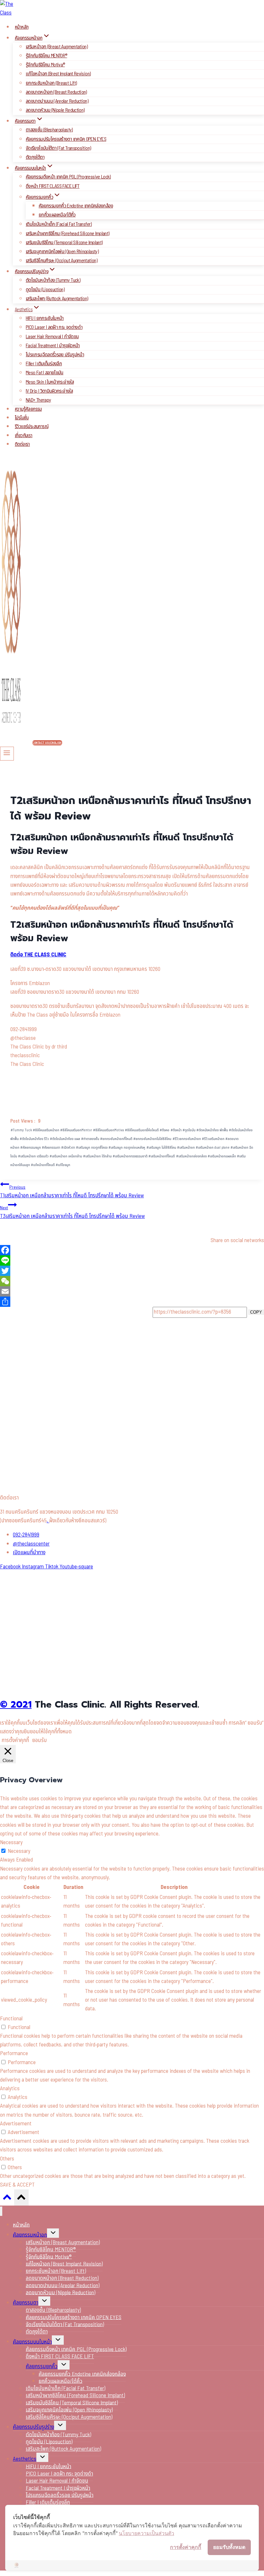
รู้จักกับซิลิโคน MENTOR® (46, 56)
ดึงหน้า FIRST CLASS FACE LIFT (53, 186)
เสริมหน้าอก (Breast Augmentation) (57, 47)
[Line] (132, 1260)
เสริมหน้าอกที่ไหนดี (162, 1156)
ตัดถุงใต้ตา (35, 157)
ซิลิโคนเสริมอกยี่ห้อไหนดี (142, 1130)
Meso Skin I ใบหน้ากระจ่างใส (50, 382)
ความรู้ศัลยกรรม (28, 409)
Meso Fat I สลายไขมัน (45, 373)
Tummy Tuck (21, 1130)
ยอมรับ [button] (39, 1740)
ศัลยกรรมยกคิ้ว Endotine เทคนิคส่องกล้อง (76, 206)
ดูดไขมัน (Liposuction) (45, 290)
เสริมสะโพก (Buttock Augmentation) (57, 299)
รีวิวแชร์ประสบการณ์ (32, 427)
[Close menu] (1, 2211)
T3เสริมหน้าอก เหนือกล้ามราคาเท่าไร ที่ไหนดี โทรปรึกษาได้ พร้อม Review (72, 1212)
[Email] (132, 1291)
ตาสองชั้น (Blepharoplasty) (49, 130)
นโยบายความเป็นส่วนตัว (146, 2533)
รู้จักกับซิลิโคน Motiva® (45, 65)
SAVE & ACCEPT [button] (17, 2185)
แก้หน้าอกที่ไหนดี (43, 1165)
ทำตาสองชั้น (90, 1139)
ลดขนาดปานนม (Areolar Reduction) (57, 101)
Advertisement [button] (16, 2124)
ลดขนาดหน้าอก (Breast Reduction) (56, 92)
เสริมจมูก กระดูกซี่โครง (92, 1148)
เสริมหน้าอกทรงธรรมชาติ (130, 1156)
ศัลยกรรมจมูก (31, 1148)
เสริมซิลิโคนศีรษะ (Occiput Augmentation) (61, 261)
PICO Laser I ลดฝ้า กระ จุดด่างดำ (54, 327)
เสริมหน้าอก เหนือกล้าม (66, 1156)
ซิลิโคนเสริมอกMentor (76, 1130)
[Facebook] (132, 1250)
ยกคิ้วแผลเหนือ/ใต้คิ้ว (57, 215)
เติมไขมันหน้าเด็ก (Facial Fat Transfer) (59, 224)
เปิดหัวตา (68, 1148)
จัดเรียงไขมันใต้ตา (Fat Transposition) (58, 148)
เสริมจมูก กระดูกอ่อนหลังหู (127, 1148)
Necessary (19, 1851)
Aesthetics (25, 2459)
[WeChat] (132, 1281)
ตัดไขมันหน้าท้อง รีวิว (34, 1139)
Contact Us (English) (47, 743)
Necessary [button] (11, 1843)
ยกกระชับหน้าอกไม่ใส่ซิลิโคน (152, 1139)
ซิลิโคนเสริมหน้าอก (46, 1130)
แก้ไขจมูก (63, 1165)
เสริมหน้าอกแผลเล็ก (222, 1156)
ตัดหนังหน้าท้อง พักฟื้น (212, 1130)
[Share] (132, 1302)
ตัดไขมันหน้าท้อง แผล (65, 1139)
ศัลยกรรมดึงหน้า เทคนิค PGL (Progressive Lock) (68, 177)
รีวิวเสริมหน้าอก (213, 1139)
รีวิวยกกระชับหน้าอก (187, 1139)
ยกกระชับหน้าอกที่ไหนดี (116, 1139)
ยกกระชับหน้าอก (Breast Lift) (51, 83)
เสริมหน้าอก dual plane (213, 1148)
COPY (256, 1312)
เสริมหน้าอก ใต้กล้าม (97, 1156)
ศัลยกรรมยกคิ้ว (42, 2367)
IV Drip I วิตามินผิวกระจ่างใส (49, 391)
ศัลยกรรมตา (51, 1148)
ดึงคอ (165, 1130)
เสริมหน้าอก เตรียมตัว (33, 1156)
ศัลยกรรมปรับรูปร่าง (33, 2427)
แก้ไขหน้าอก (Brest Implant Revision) (58, 74)
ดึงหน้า (176, 1130)
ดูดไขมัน (189, 1130)
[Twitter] (132, 1271)
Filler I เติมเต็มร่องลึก (44, 364)
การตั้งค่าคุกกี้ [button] (15, 1740)
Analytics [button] (10, 2089)
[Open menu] (7, 753)
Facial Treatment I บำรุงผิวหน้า (53, 346)
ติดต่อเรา (22, 444)
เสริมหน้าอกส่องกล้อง (191, 1156)
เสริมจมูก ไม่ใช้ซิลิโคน (161, 1148)
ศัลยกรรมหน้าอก (30, 2235)
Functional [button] (11, 2019)
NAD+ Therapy (38, 400)
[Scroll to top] (7, 2199)
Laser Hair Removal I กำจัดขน (52, 337)
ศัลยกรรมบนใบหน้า (32, 2342)
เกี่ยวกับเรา (24, 436)
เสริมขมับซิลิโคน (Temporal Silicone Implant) (64, 243)
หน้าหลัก (22, 27)
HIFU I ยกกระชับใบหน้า (45, 318)
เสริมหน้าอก (186, 1148)
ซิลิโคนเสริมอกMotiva (108, 1130)
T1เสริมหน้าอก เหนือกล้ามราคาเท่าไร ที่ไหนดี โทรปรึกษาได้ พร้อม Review (72, 1192)
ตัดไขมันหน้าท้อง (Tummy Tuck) (53, 280)
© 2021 (16, 1705)
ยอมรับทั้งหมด (229, 2547)
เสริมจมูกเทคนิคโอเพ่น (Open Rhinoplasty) (62, 252)
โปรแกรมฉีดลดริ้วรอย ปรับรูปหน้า (55, 355)
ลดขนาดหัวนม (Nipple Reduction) (55, 110)
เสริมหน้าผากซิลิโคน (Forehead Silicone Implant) (67, 234)
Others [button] (7, 2159)
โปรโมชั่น (22, 418)
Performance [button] (14, 2054)
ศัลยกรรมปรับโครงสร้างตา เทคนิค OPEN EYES (66, 139)
